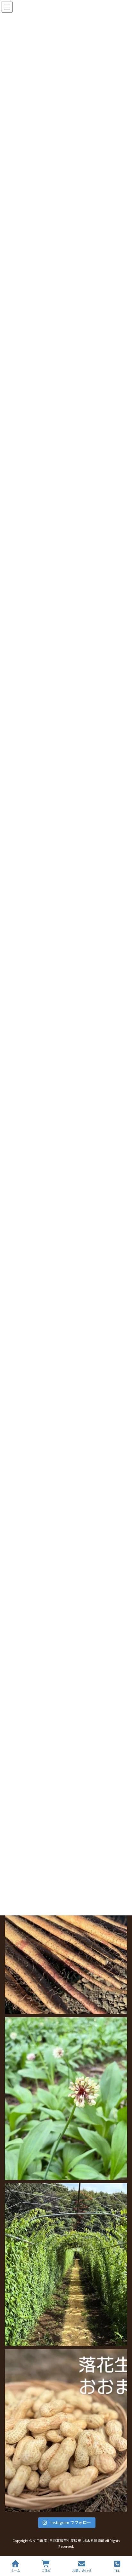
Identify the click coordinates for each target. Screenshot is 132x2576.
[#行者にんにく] (66, 2098)
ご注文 (46, 2571)
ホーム (15, 2571)
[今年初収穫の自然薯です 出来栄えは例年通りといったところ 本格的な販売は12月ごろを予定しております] (66, 1932)
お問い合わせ (82, 2571)
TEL (117, 2571)
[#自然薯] (66, 2265)
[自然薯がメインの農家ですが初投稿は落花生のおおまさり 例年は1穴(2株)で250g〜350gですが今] (66, 2431)
